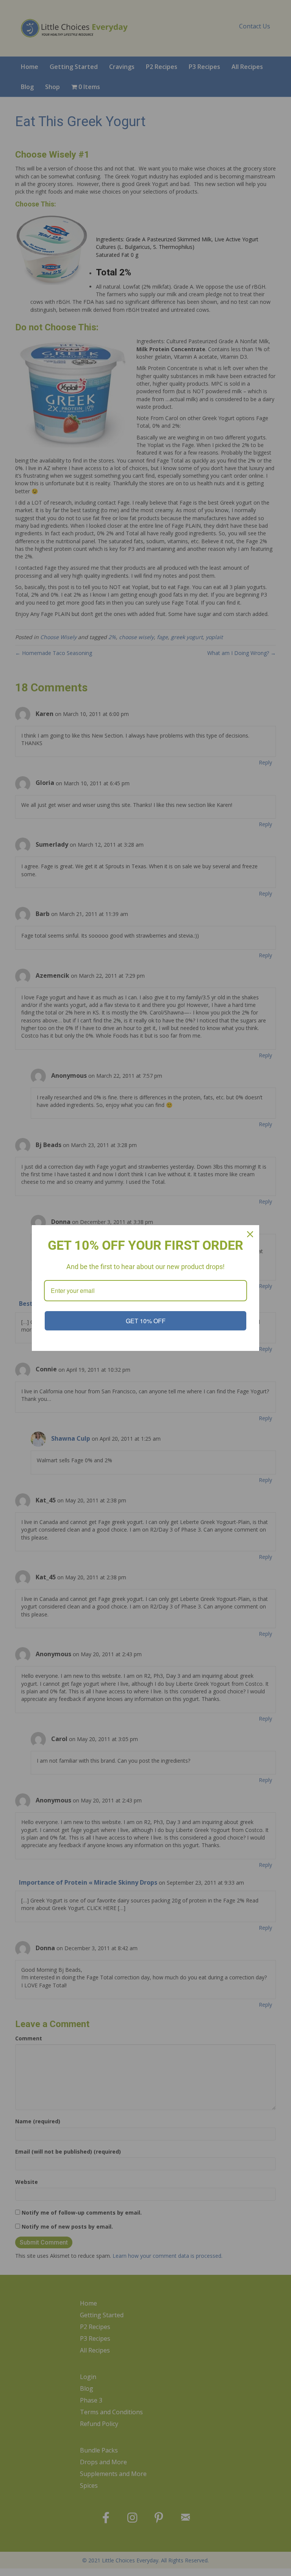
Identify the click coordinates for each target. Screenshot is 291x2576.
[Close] (250, 1234)
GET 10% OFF (146, 1321)
